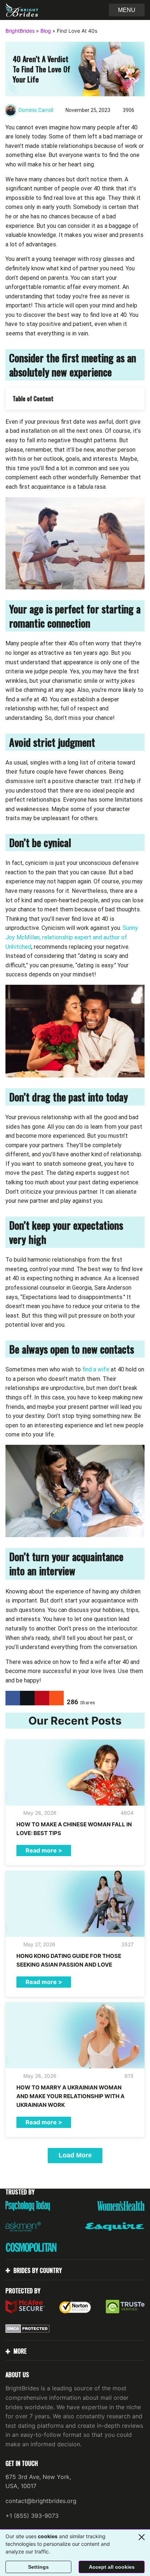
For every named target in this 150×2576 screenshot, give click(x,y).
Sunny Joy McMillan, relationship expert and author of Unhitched (72, 937)
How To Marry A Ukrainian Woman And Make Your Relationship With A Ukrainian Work (70, 2096)
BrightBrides (20, 31)
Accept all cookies (112, 2567)
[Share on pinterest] (42, 1698)
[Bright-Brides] (22, 10)
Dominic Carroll (36, 110)
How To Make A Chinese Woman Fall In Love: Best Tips (74, 1829)
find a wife (96, 1369)
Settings (38, 2567)
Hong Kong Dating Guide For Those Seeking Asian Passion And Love (69, 1960)
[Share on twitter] (27, 1698)
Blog (46, 31)
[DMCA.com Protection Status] (27, 2329)
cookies (48, 2536)
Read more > (44, 1850)
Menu (127, 10)
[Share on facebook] (13, 1698)
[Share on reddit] (56, 1698)
